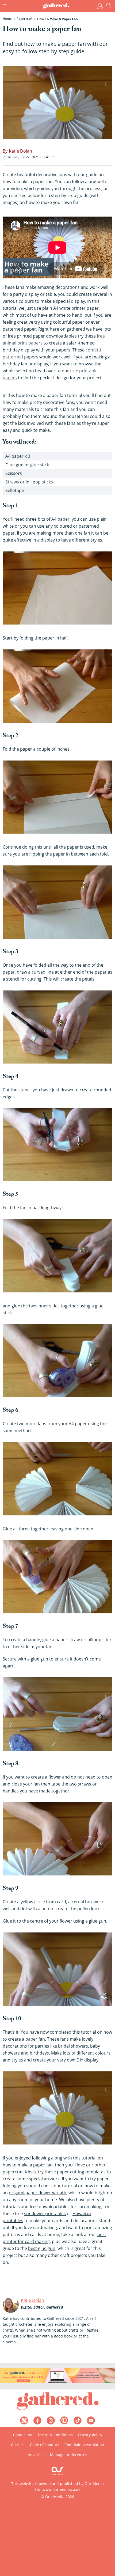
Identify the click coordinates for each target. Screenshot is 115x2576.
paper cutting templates (81, 2172)
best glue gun (42, 2248)
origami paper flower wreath (38, 2193)
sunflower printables (45, 2214)
